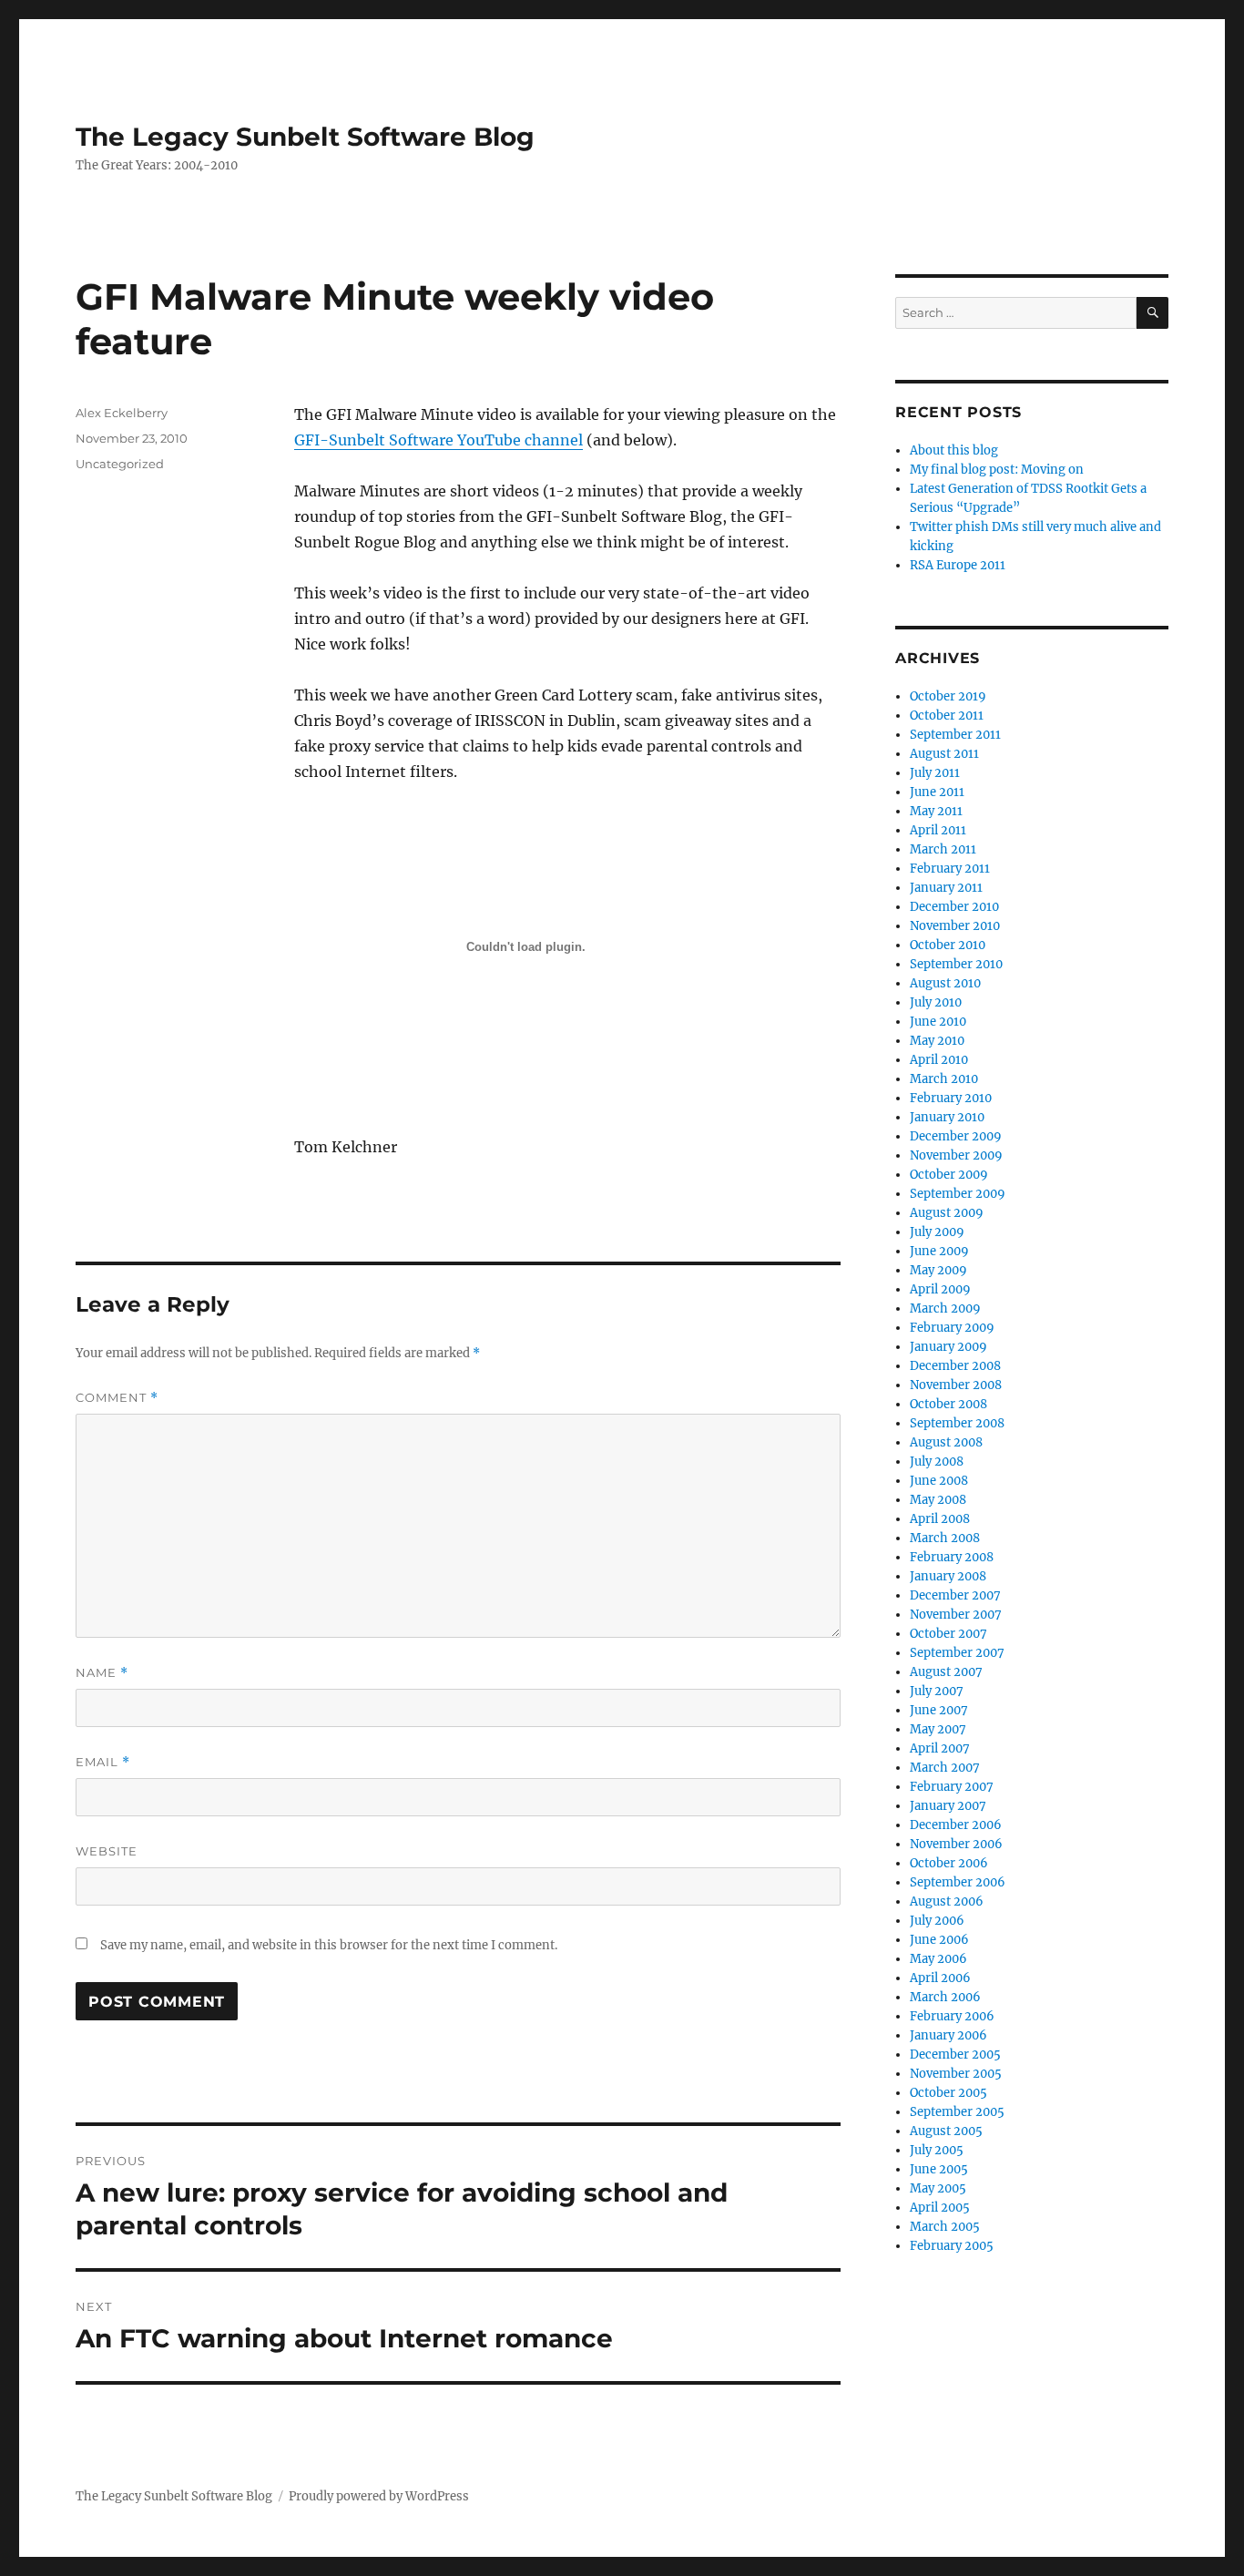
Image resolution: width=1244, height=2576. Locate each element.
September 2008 (957, 1423)
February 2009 (952, 1328)
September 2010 (956, 964)
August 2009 (947, 1213)
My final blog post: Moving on (997, 470)
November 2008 (956, 1385)
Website (107, 1851)
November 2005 (956, 2074)
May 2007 (938, 1729)
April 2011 (938, 830)
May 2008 (938, 1500)
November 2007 (956, 1615)
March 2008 (945, 1538)
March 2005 (945, 2227)
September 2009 (958, 1194)
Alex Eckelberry (122, 413)
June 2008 (939, 1481)
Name (102, 1673)
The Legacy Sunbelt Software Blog (305, 137)
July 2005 (937, 2150)
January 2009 (948, 1347)
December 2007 (955, 1595)
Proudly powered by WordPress (379, 2496)
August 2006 (947, 1901)
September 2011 (955, 735)
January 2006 (948, 2035)
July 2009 (937, 1232)
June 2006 (939, 1940)
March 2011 (943, 849)
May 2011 (936, 811)
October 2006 (949, 1863)
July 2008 (937, 1462)
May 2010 (937, 1041)
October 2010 (948, 945)
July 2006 (937, 1921)
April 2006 (940, 1978)
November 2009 (956, 1155)
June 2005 (939, 2169)
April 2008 (940, 1519)
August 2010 (945, 983)
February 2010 (951, 1098)
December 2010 (954, 907)
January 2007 (948, 1806)
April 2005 (940, 2208)
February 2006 (952, 2016)
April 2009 (940, 1289)
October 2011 (947, 716)
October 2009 (949, 1175)
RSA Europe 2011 (958, 565)
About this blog (954, 450)
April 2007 (940, 1748)
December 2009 (956, 1136)
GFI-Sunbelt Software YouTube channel (438, 440)
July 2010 (936, 1002)
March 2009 (945, 1308)
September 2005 (957, 2112)
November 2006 (956, 1844)
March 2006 (945, 1997)
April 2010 (939, 1060)
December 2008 (955, 1366)
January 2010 (947, 1117)
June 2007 (939, 1710)
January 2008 (948, 1576)
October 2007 (948, 1634)
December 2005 (955, 2055)
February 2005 (952, 2246)
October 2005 (948, 2093)
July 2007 (937, 1691)
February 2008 (952, 1557)
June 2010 (938, 1022)
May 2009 (938, 1270)
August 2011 (944, 754)
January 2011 (946, 888)
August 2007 (946, 1672)
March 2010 (944, 1079)
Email (103, 1762)
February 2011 (950, 869)
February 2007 (952, 1787)
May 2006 (938, 1959)
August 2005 (946, 2131)
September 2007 (957, 1653)
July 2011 (935, 773)
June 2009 (939, 1251)
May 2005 (938, 2188)
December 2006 (956, 1825)
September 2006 (958, 1882)
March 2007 (945, 1768)
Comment (117, 1398)
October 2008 (948, 1404)
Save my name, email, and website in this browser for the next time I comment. (329, 1945)
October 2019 (948, 696)
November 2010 (955, 926)
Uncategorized (120, 464)
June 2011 (937, 792)
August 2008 (946, 1442)
